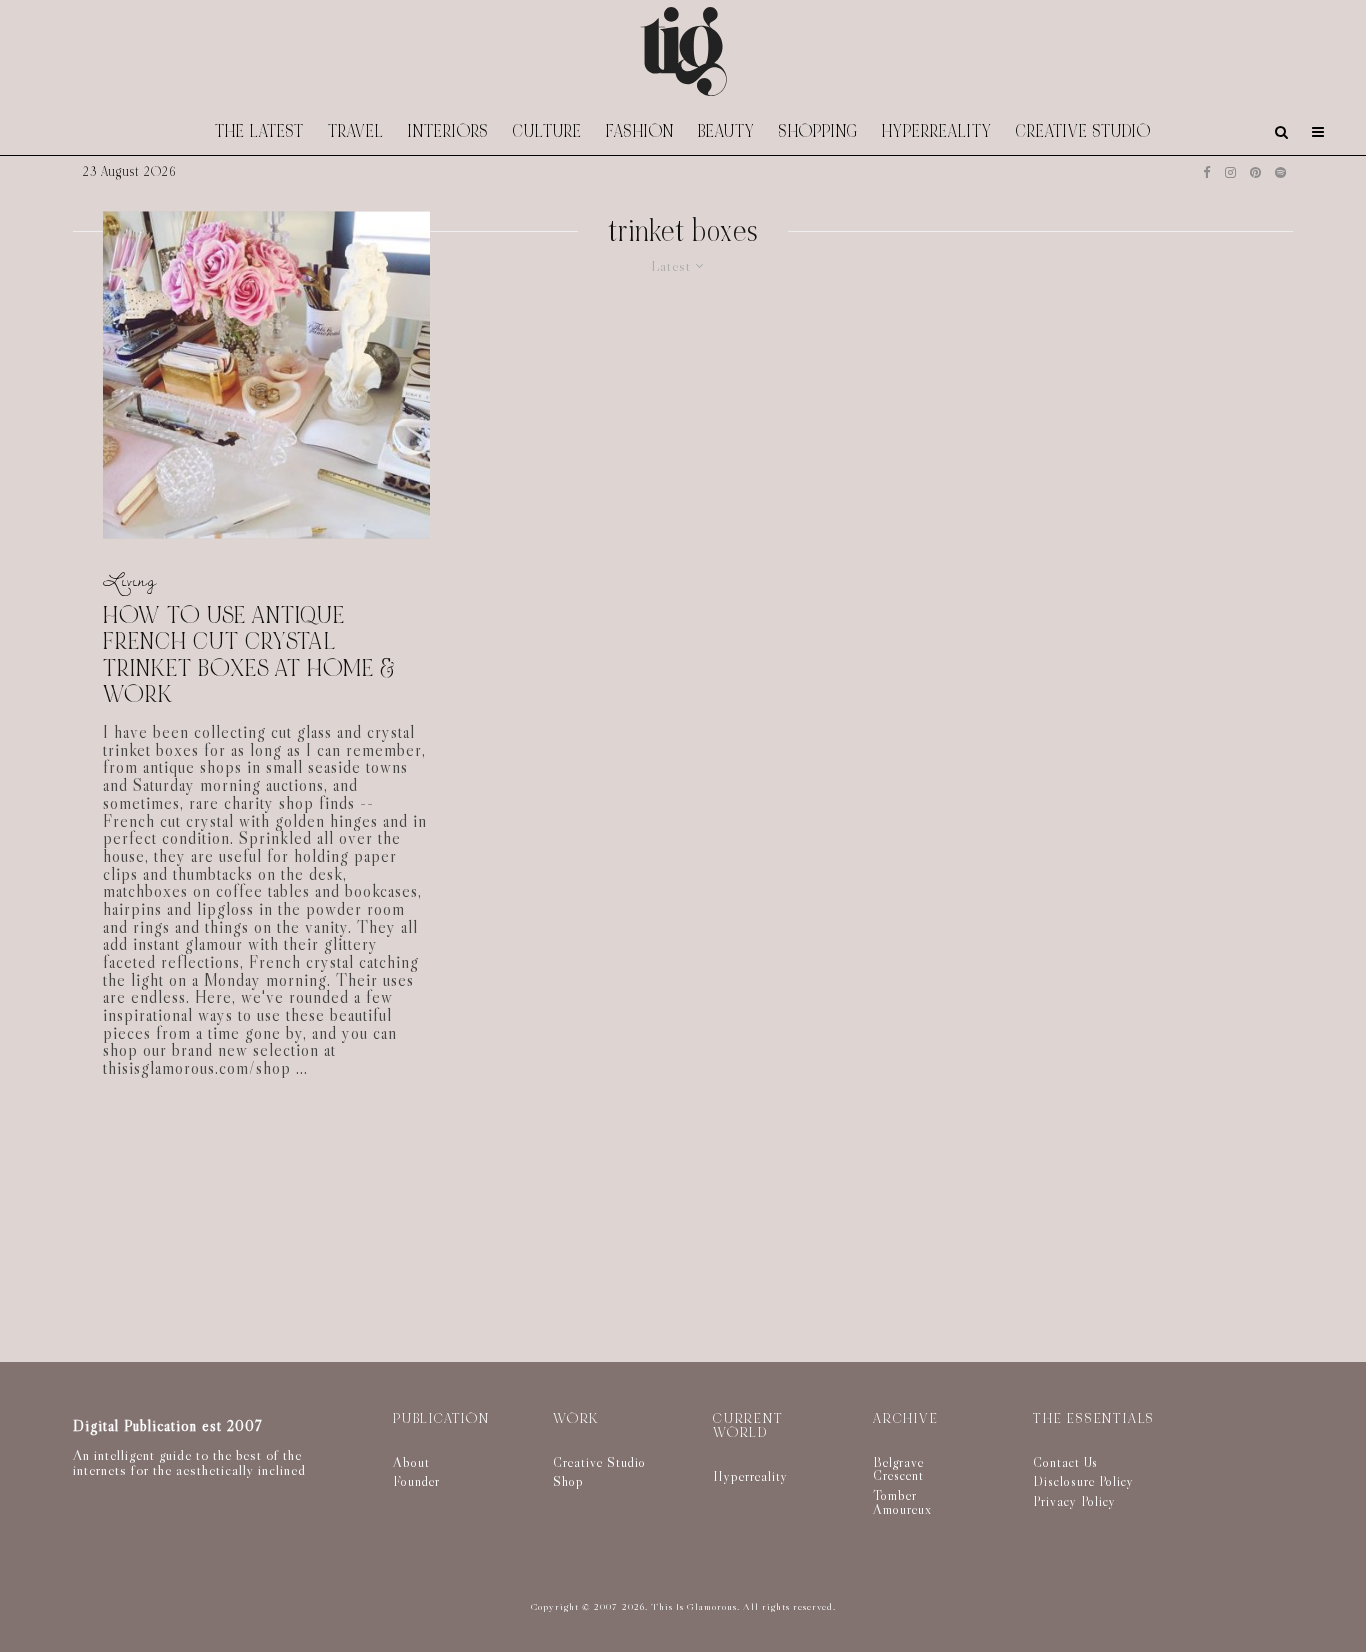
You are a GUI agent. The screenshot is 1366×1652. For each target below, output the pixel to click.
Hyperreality (937, 131)
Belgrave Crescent (898, 1469)
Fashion (640, 131)
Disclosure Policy (1083, 1481)
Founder (416, 1481)
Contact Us (1065, 1462)
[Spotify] (1280, 172)
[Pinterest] (1255, 172)
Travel (356, 131)
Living (130, 579)
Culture (547, 131)
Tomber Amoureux (902, 1502)
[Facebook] (1207, 172)
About (411, 1462)
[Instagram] (1230, 172)
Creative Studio (1083, 131)
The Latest (259, 131)
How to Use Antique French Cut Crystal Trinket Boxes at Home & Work (249, 655)
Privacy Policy (1074, 1501)
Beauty (726, 131)
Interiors (448, 131)
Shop (568, 1481)
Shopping (818, 131)
